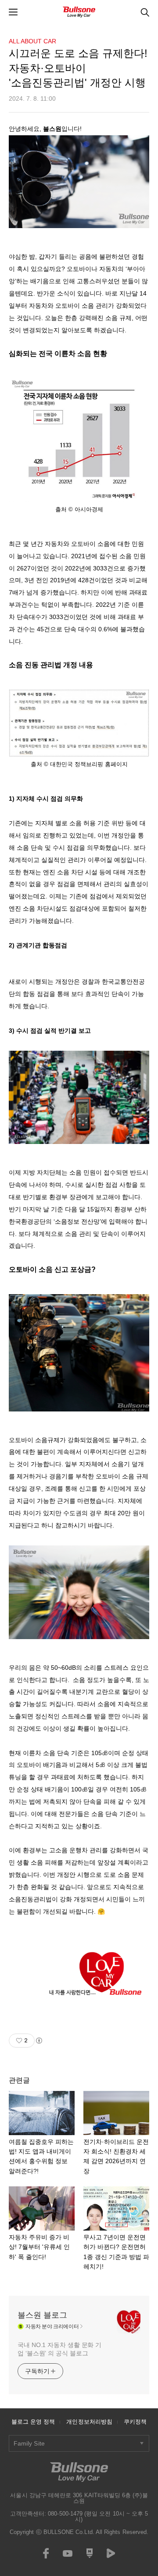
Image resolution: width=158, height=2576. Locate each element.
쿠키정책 (135, 2422)
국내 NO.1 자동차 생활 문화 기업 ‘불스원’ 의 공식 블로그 (59, 2349)
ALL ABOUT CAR (32, 41)
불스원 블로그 (42, 2315)
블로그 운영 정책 (33, 2422)
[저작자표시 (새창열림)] (39, 2041)
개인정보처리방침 (89, 2422)
